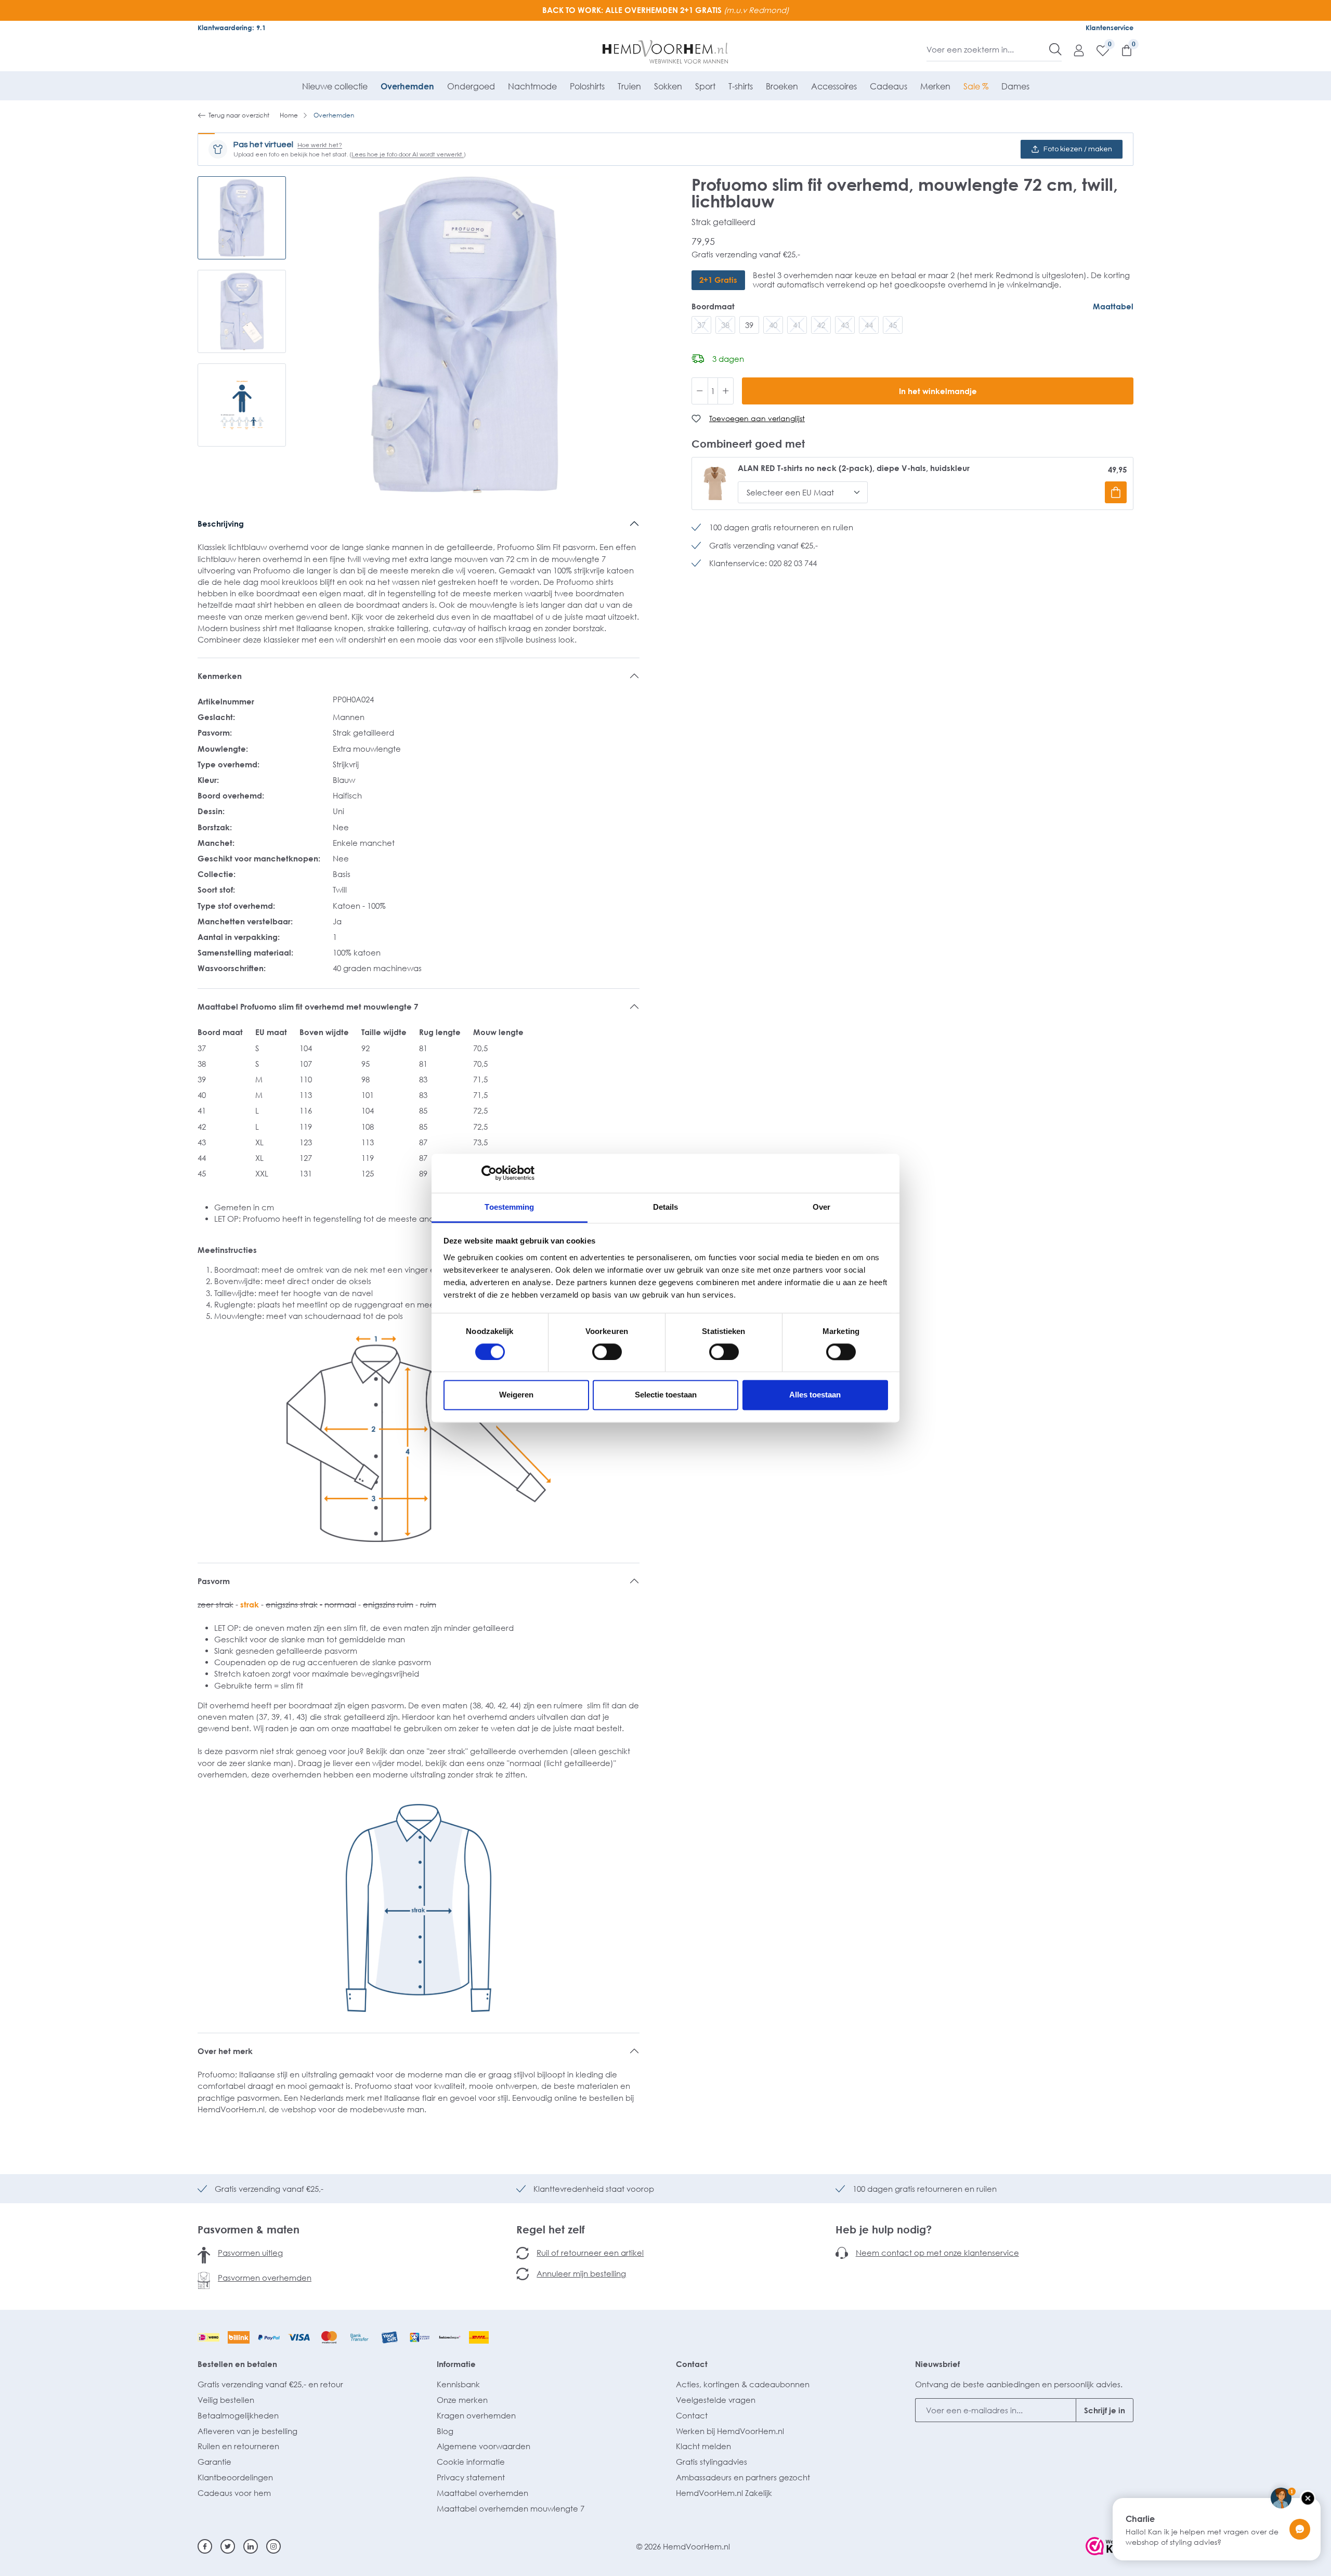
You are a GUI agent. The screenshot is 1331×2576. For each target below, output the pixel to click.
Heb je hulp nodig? (884, 2229)
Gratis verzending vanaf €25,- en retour (270, 2384)
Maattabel (1113, 306)
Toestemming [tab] (509, 1207)
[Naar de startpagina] (666, 52)
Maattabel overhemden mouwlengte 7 (511, 2508)
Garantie (214, 2462)
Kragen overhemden (476, 2415)
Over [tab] (821, 1207)
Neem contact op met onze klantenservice (937, 2253)
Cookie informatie (471, 2462)
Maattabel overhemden (482, 2493)
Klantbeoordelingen (235, 2477)
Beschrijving (221, 524)
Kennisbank (458, 2384)
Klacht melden (703, 2446)
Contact (692, 2364)
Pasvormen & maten (249, 2229)
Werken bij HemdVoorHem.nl (730, 2431)
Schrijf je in (1105, 2410)
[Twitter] (228, 2546)
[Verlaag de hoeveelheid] (700, 391)
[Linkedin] (251, 2546)
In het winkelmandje (938, 391)
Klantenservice (1110, 28)
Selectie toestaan (666, 1395)
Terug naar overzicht (239, 115)
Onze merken (462, 2400)
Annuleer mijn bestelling (581, 2273)
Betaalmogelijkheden (238, 2415)
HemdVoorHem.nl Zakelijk (724, 2493)
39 (749, 325)
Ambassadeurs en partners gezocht (743, 2477)
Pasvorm (214, 1581)
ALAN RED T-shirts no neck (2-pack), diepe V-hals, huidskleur (854, 468)
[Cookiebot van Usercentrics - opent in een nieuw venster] (489, 1173)
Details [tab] (666, 1207)
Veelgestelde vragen (716, 2400)
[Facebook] (205, 2546)
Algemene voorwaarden (484, 2446)
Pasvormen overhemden (265, 2278)
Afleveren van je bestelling (247, 2431)
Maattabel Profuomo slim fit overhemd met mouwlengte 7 (308, 1006)
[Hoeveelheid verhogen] (726, 391)
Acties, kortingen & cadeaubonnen (743, 2384)
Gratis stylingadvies (712, 2462)
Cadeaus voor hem (234, 2493)
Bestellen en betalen (237, 2364)
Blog (445, 2431)
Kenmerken (220, 676)
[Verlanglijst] (1098, 50)
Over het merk (225, 2051)
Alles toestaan (815, 1395)
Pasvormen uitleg (250, 2253)
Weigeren (516, 1395)
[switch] (607, 1352)
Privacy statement (471, 2477)
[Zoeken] (1055, 49)
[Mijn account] (1074, 50)
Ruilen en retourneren (238, 2446)
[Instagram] (273, 2546)
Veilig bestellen (226, 2400)
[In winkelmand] (1116, 492)
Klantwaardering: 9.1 (232, 28)
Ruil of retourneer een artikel (590, 2253)
